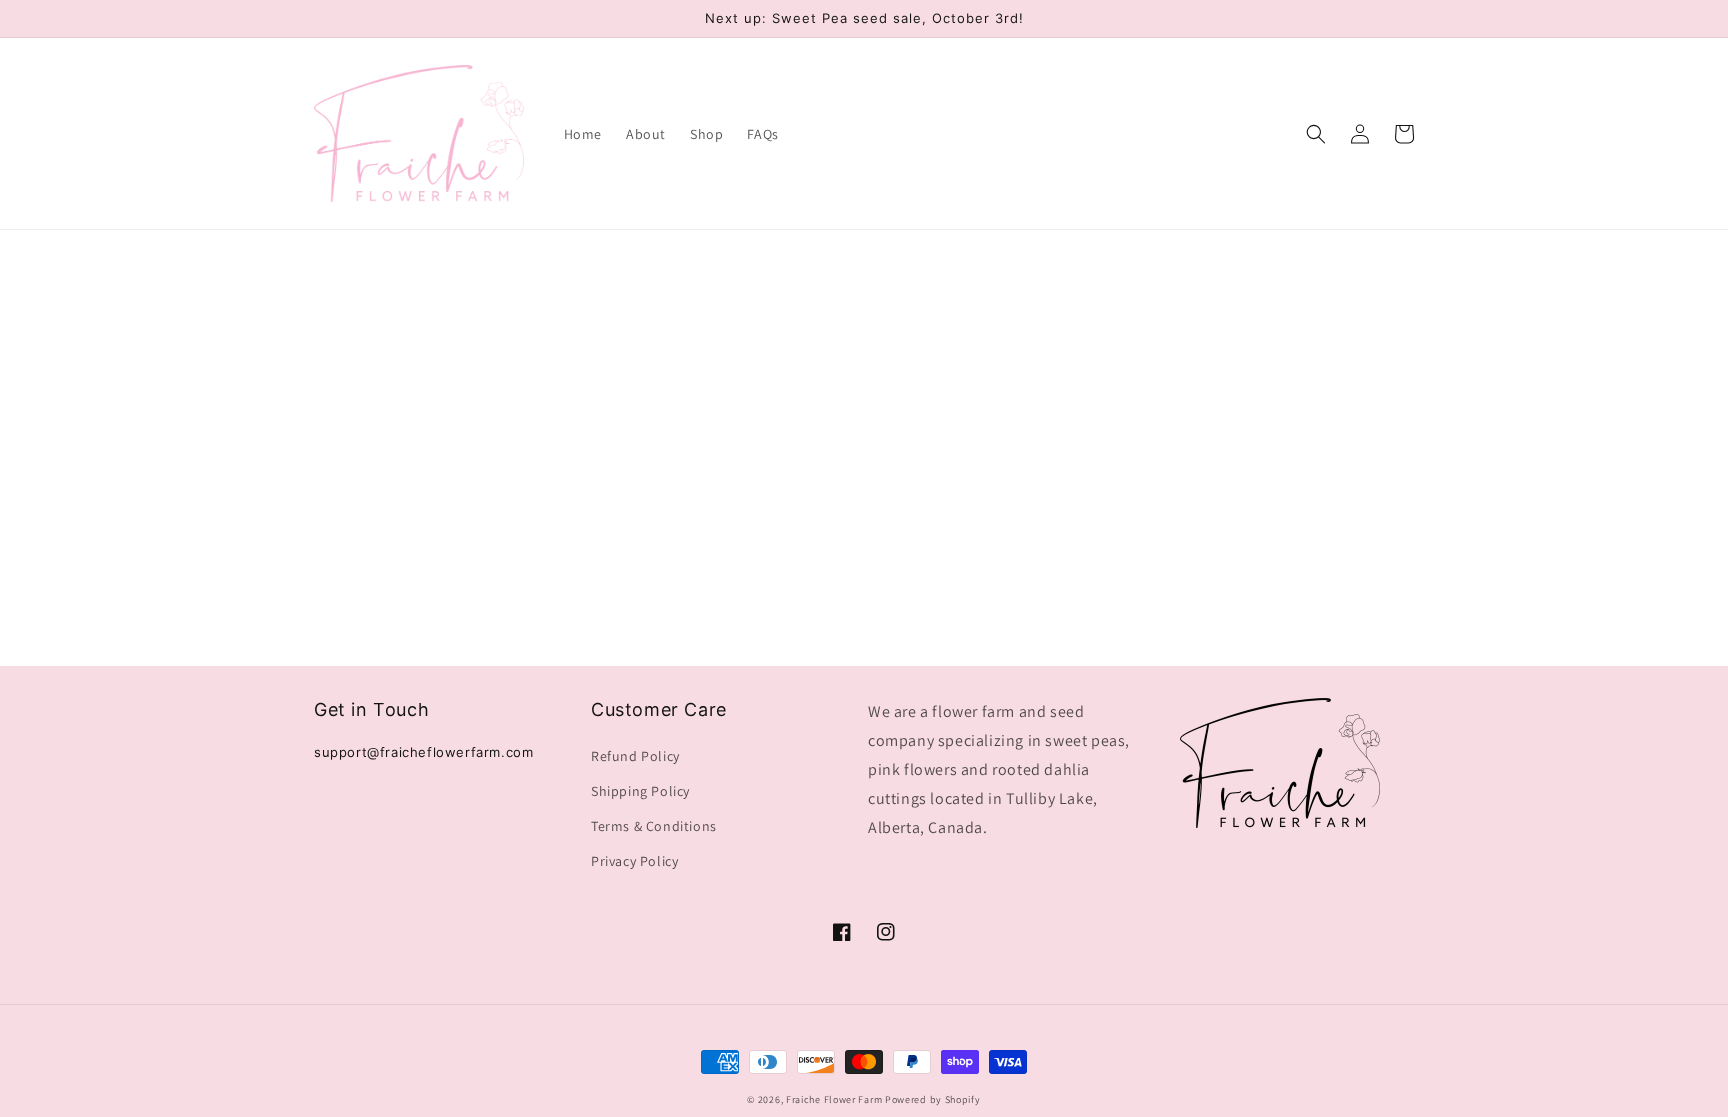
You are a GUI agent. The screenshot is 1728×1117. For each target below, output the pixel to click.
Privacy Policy (634, 861)
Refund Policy (635, 756)
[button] (1316, 134)
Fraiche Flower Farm (834, 1099)
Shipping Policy (640, 791)
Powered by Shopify (933, 1099)
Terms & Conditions (654, 826)
